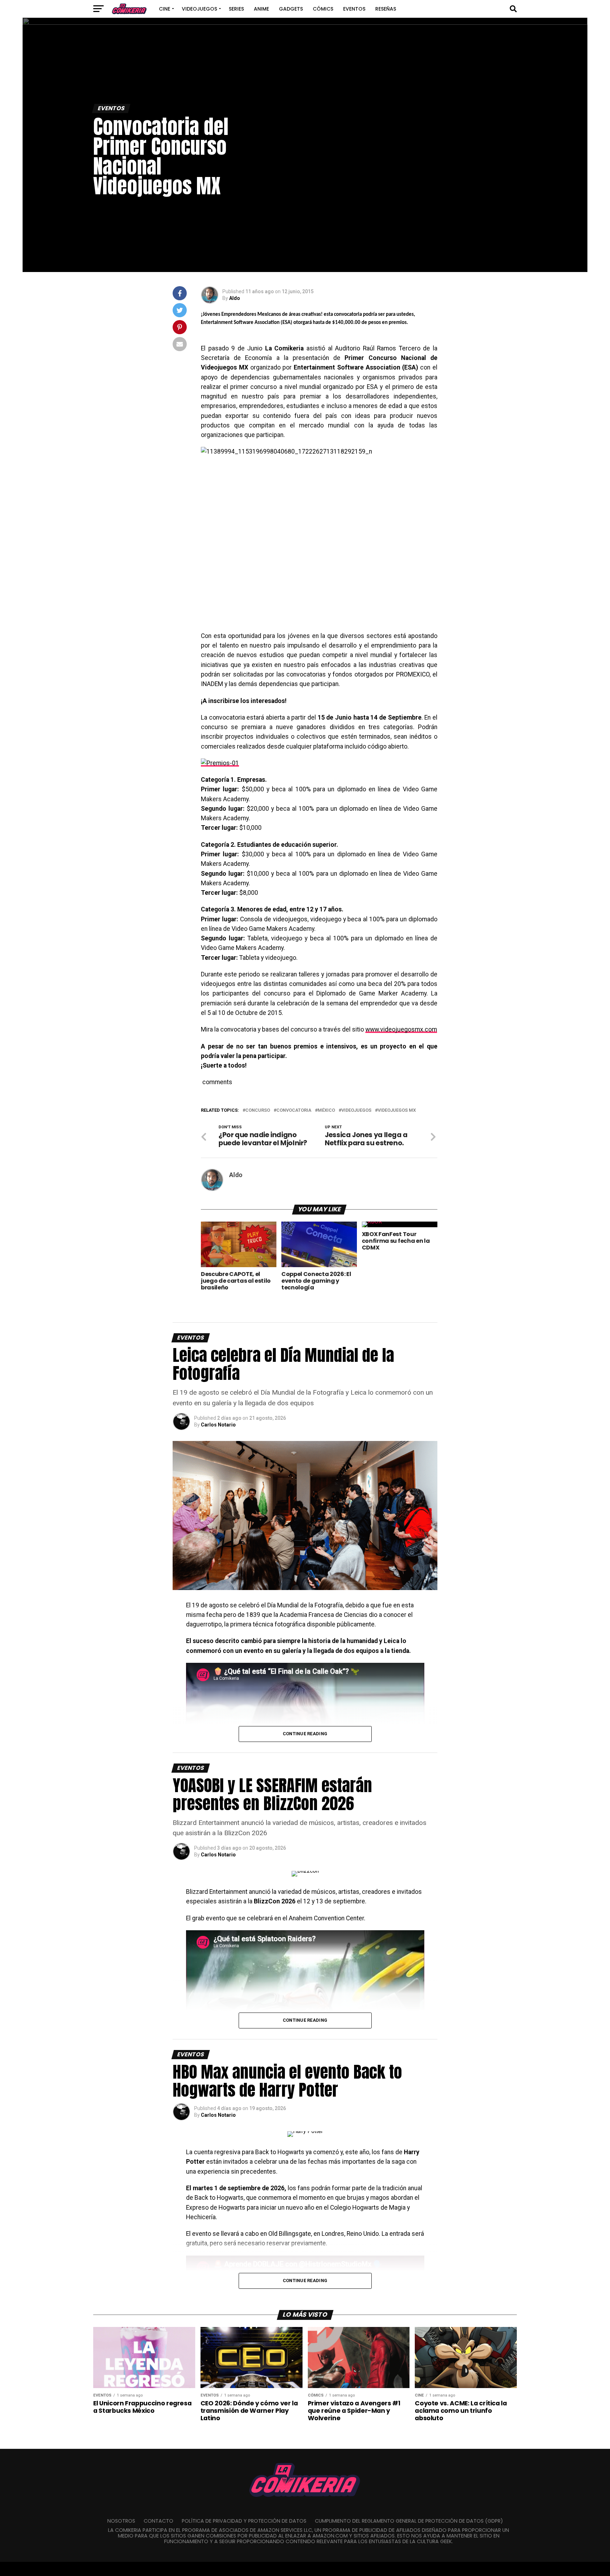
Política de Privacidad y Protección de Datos (244, 2521)
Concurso (258, 1110)
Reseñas (386, 9)
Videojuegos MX (397, 1110)
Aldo (235, 298)
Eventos (354, 9)
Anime (261, 9)
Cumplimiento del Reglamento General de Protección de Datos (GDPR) (409, 2521)
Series (236, 9)
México (326, 1110)
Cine (165, 9)
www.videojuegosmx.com (401, 1029)
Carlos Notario (218, 1425)
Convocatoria (294, 1110)
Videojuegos (199, 9)
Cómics (323, 9)
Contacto (159, 2521)
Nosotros (121, 2521)
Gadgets (291, 9)
